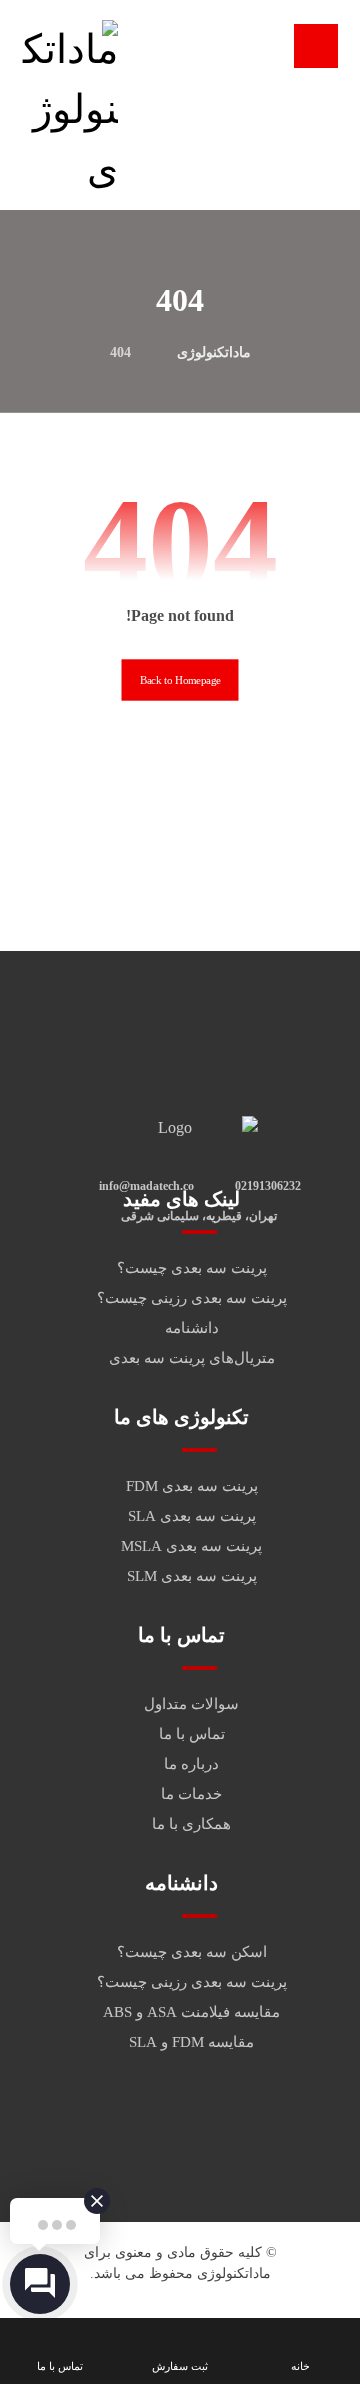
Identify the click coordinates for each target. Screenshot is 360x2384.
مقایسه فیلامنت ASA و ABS (191, 2012)
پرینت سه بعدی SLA (192, 1516)
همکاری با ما (191, 1824)
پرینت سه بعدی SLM (192, 1576)
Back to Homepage (180, 680)
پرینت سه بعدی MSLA (191, 1546)
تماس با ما (192, 1734)
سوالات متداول (191, 1704)
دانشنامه (192, 1328)
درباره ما (191, 1764)
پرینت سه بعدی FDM (192, 1486)
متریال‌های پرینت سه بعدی (192, 1358)
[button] (316, 46)
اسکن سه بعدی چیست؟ (192, 1952)
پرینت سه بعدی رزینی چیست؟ (192, 1298)
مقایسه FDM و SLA (191, 2042)
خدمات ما (191, 1794)
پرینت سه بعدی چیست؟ (192, 1268)
